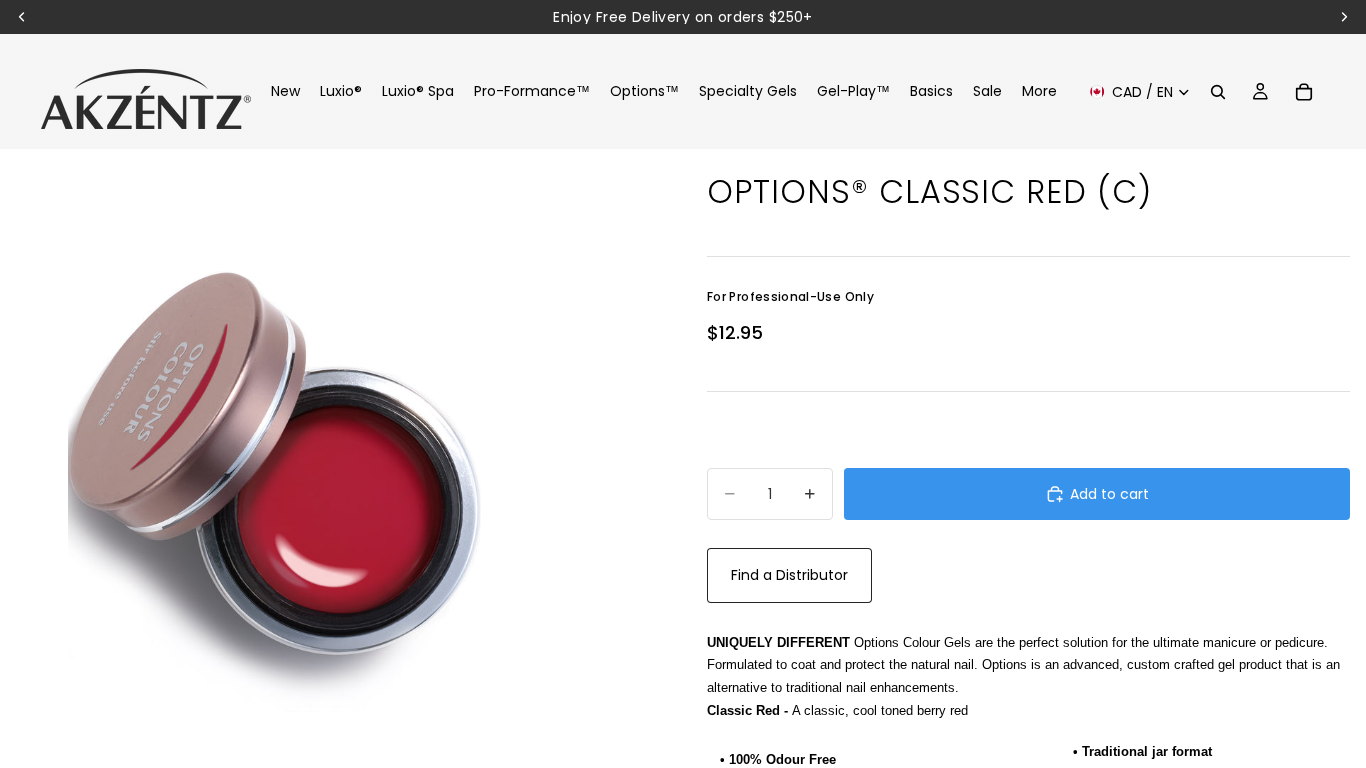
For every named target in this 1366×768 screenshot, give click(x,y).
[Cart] (1304, 92)
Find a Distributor (789, 575)
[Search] (1218, 92)
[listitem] (1039, 91)
